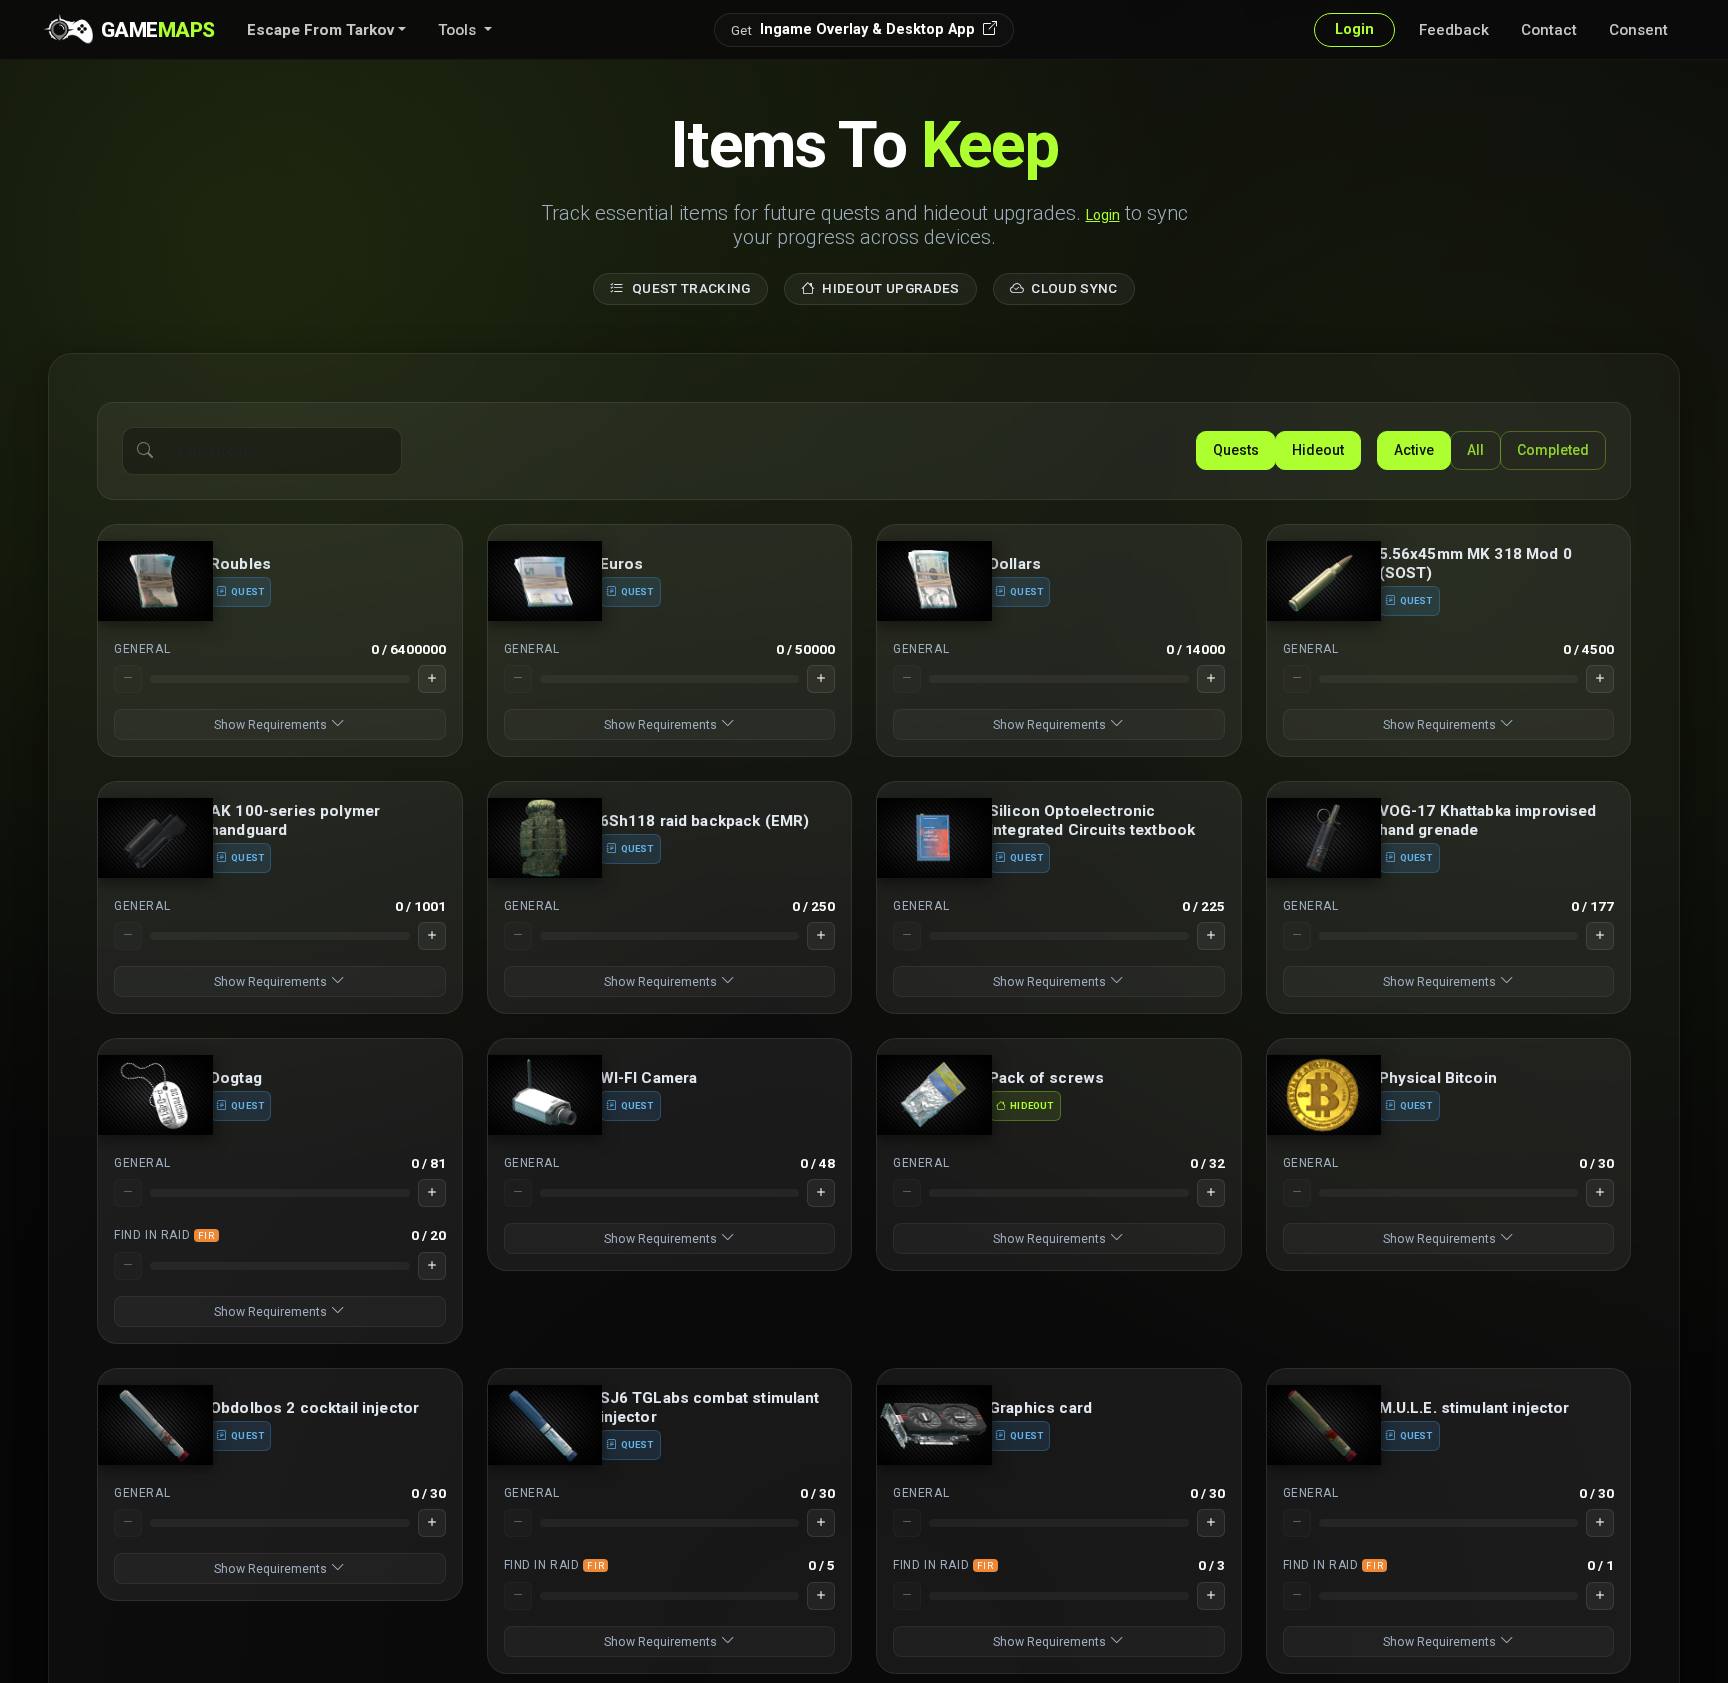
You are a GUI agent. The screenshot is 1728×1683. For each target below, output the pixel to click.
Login (1103, 215)
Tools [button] (459, 30)
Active (1414, 450)
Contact (1549, 30)
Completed (1553, 450)
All (1475, 450)
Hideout (1318, 450)
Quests (1236, 450)
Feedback (1454, 30)
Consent (1638, 30)
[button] (326, 30)
